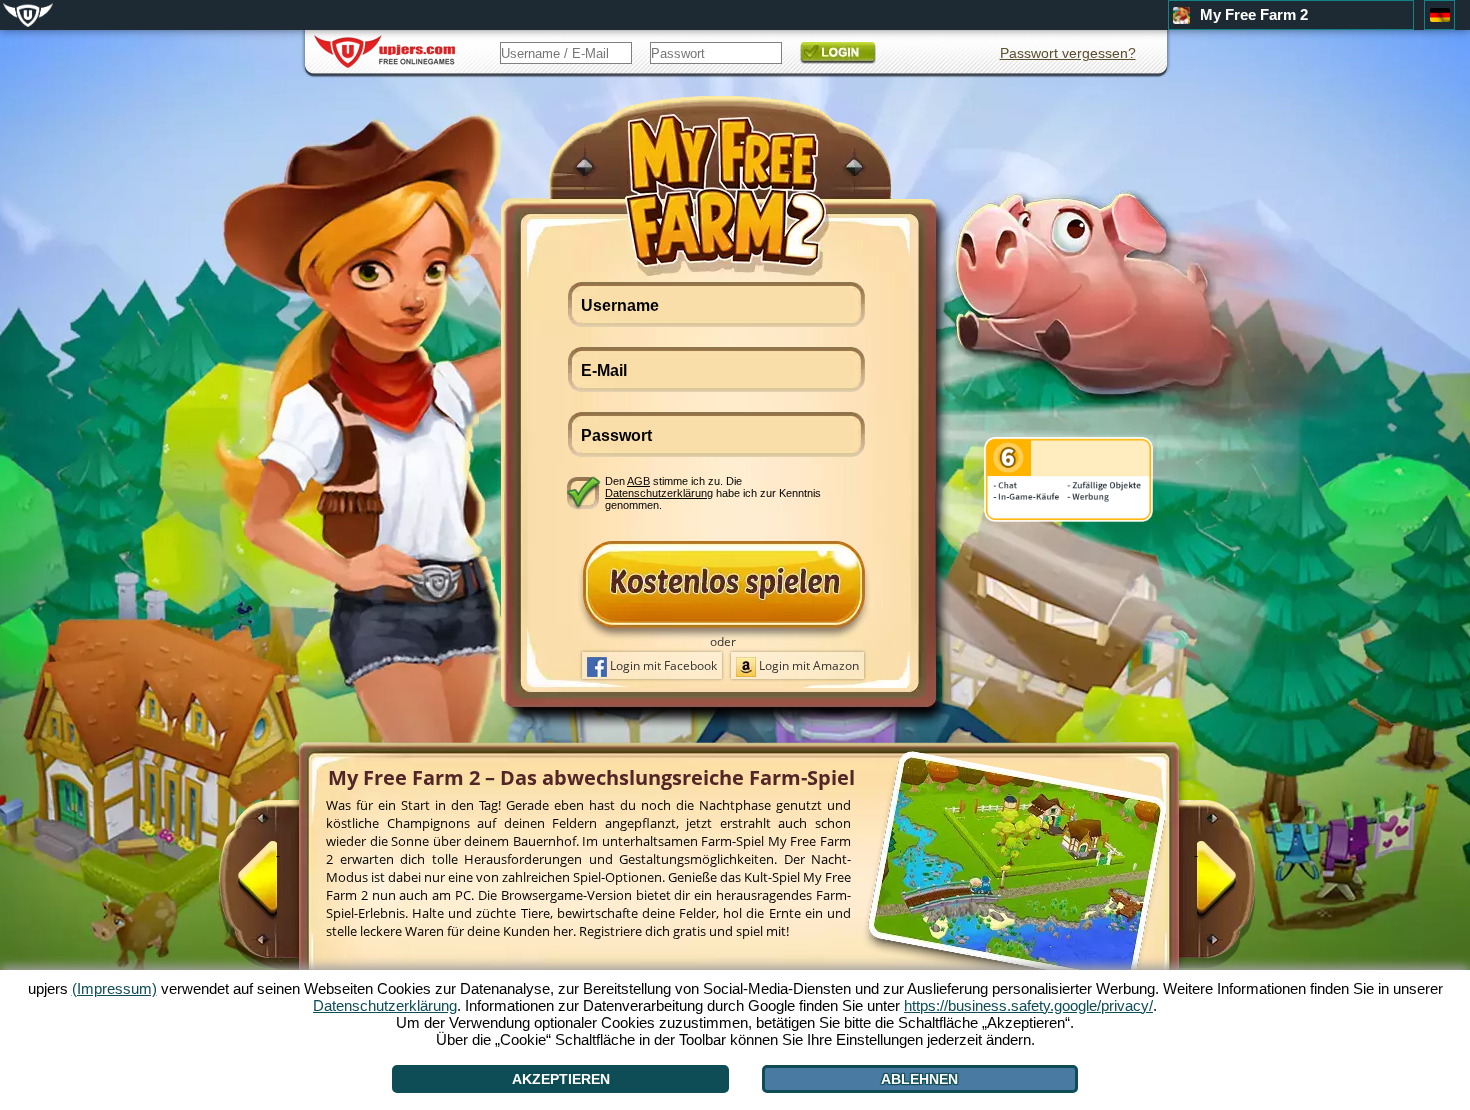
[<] (278, 887)
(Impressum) (114, 988)
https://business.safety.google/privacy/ (1028, 1005)
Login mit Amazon (807, 665)
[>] (1196, 887)
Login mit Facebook (662, 665)
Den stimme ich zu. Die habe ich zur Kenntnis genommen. (713, 492)
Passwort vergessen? (1068, 53)
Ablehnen (919, 1079)
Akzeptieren (561, 1079)
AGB (638, 481)
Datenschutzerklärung (659, 493)
